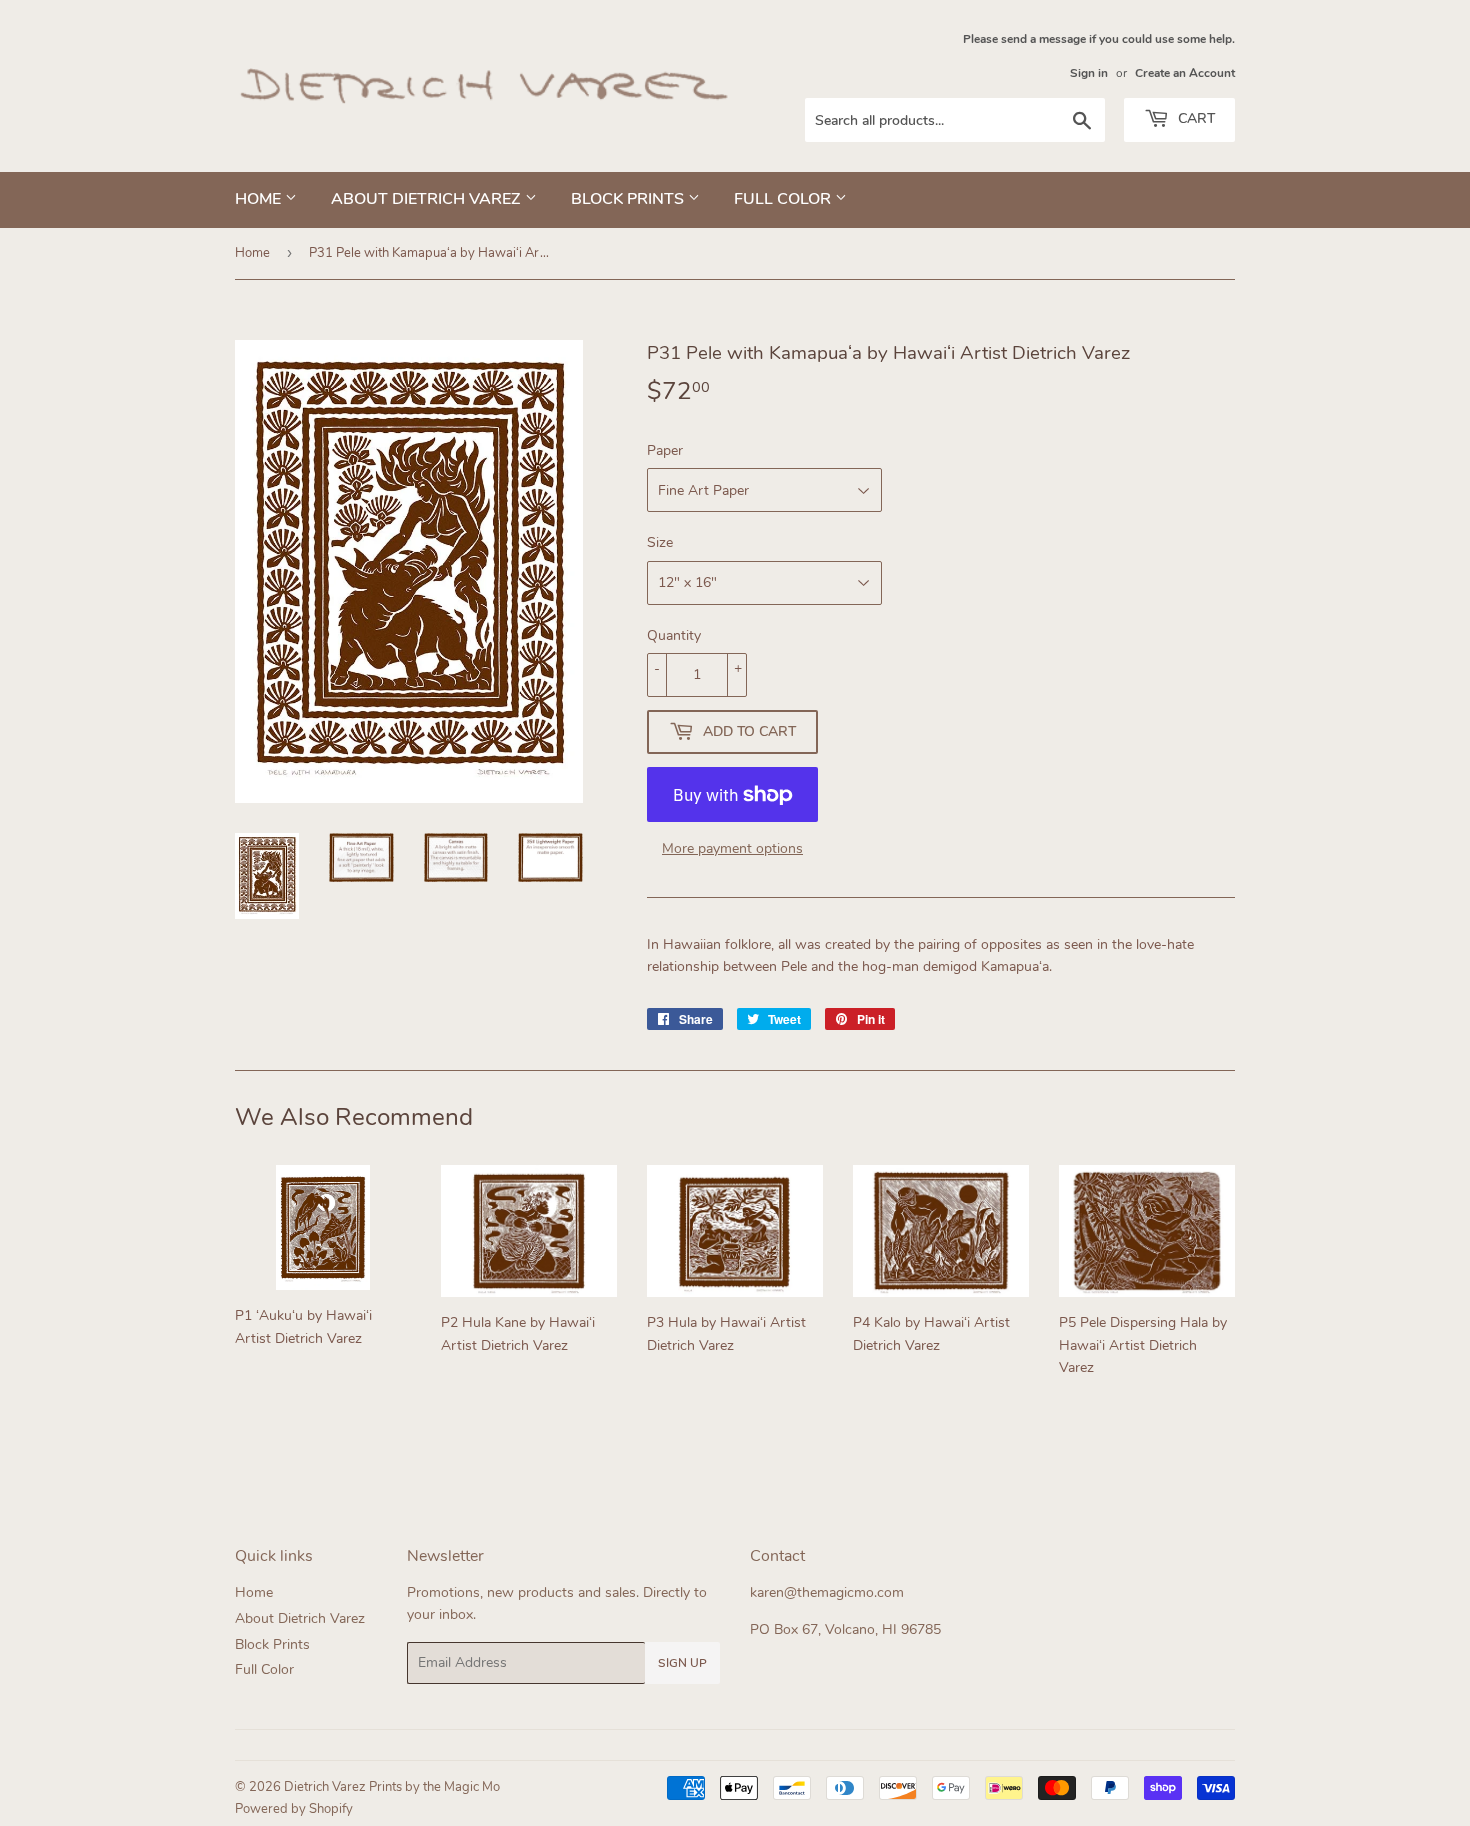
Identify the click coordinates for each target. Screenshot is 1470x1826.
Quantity (674, 635)
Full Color (784, 199)
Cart (1194, 118)
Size (660, 542)
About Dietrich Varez (428, 199)
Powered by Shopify (294, 1809)
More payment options (732, 848)
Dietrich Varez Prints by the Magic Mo (392, 1787)
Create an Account (1185, 73)
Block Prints (629, 199)
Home (260, 199)
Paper (665, 450)
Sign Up (682, 1663)
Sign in (1089, 73)
